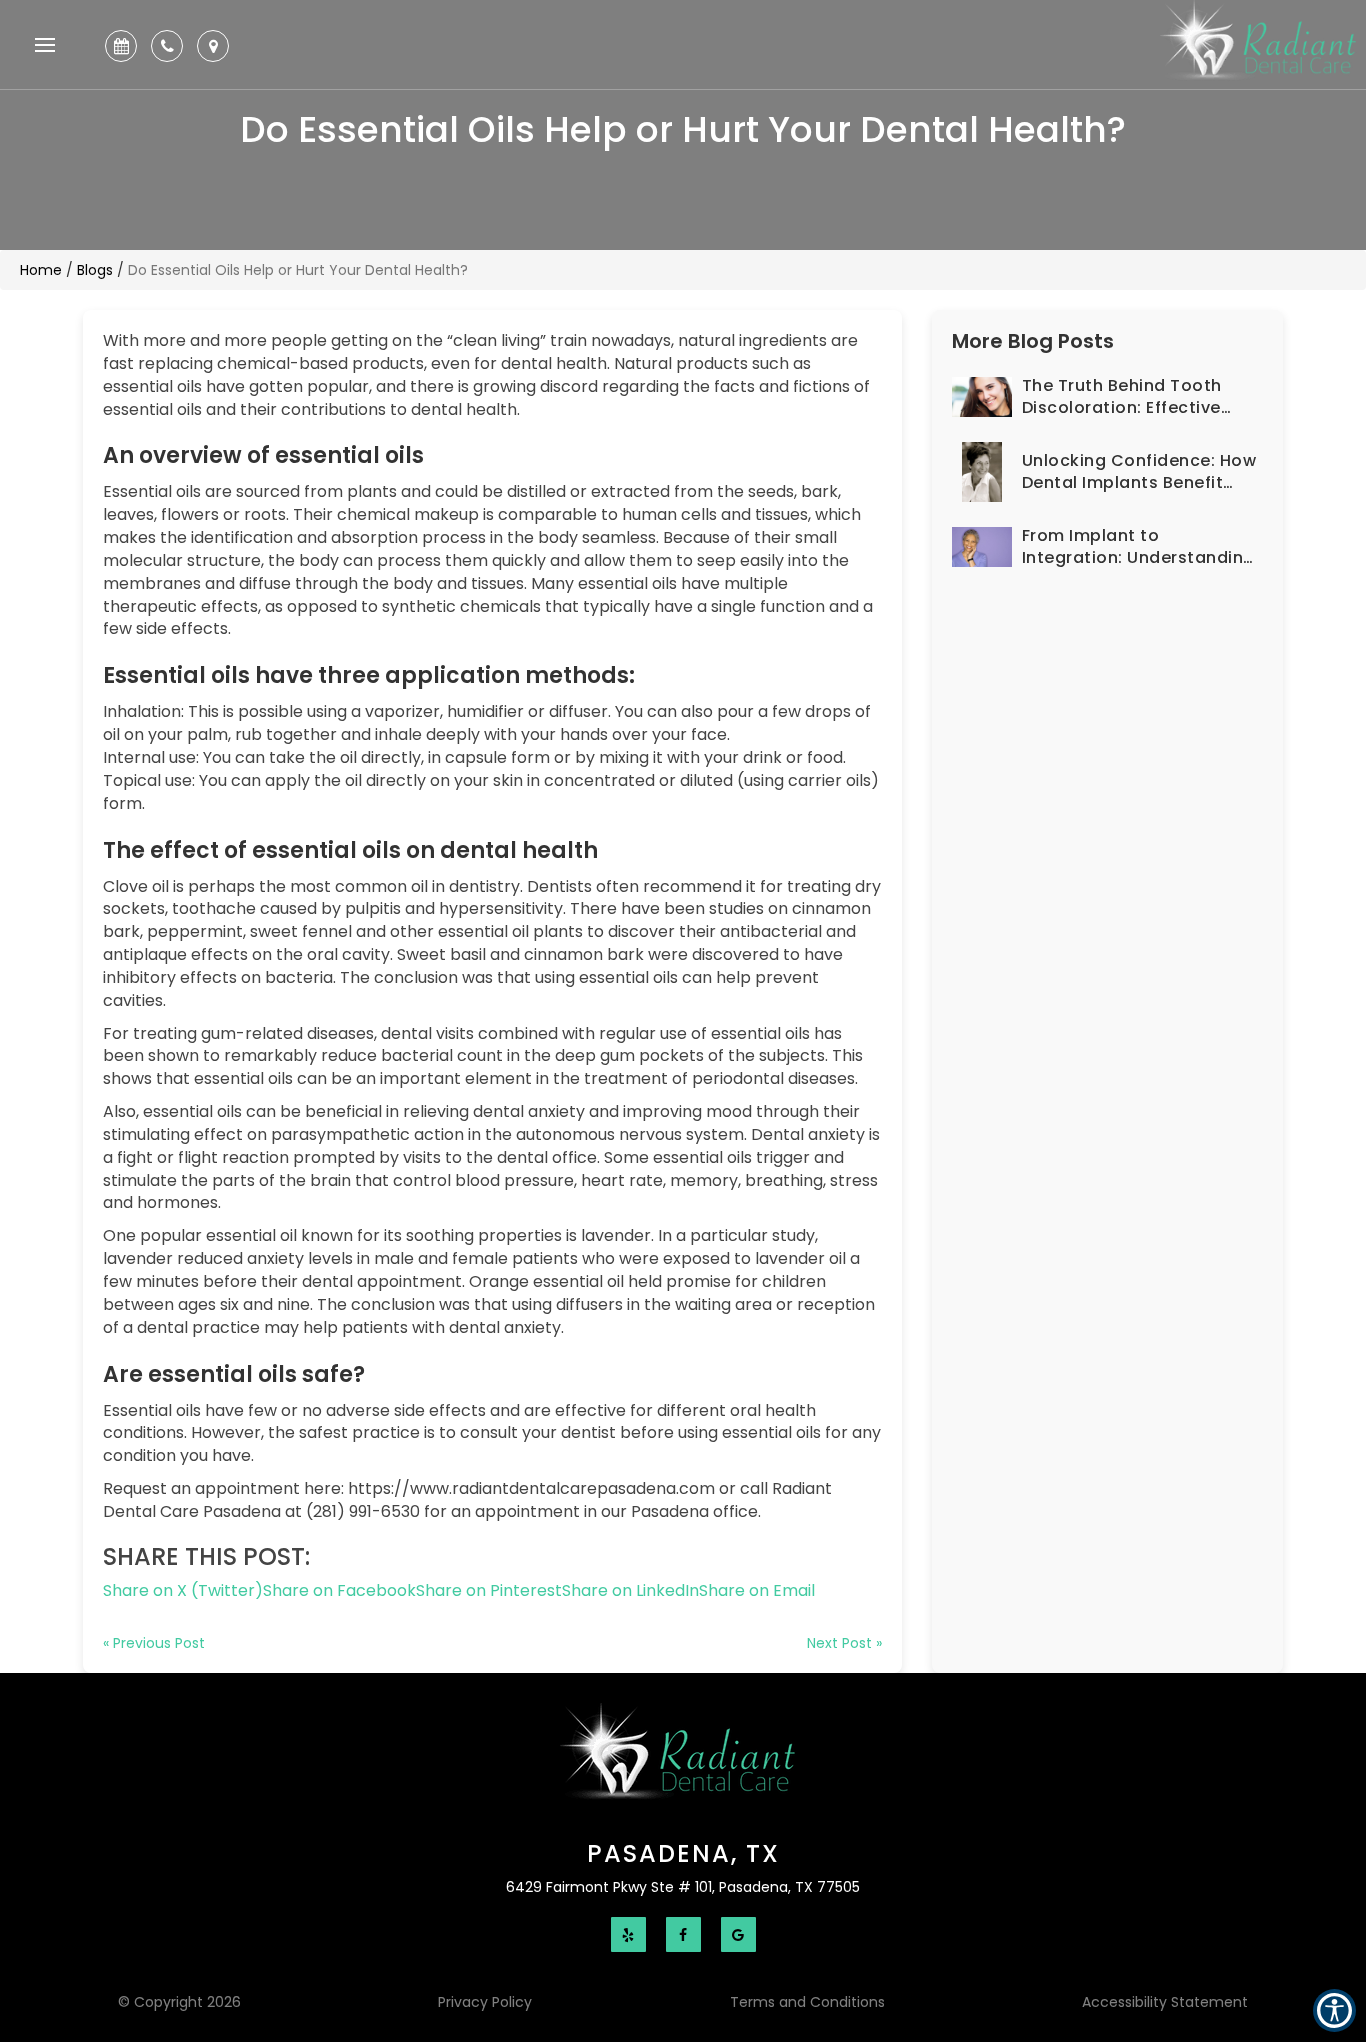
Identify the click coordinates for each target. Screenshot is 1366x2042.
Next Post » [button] (844, 1643)
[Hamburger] (45, 48)
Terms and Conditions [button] (807, 2002)
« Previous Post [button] (154, 1643)
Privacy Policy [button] (485, 2002)
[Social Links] (628, 1934)
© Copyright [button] (179, 2002)
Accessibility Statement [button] (1165, 2002)
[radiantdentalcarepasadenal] (683, 1757)
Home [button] (41, 270)
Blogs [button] (95, 270)
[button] (126, 46)
